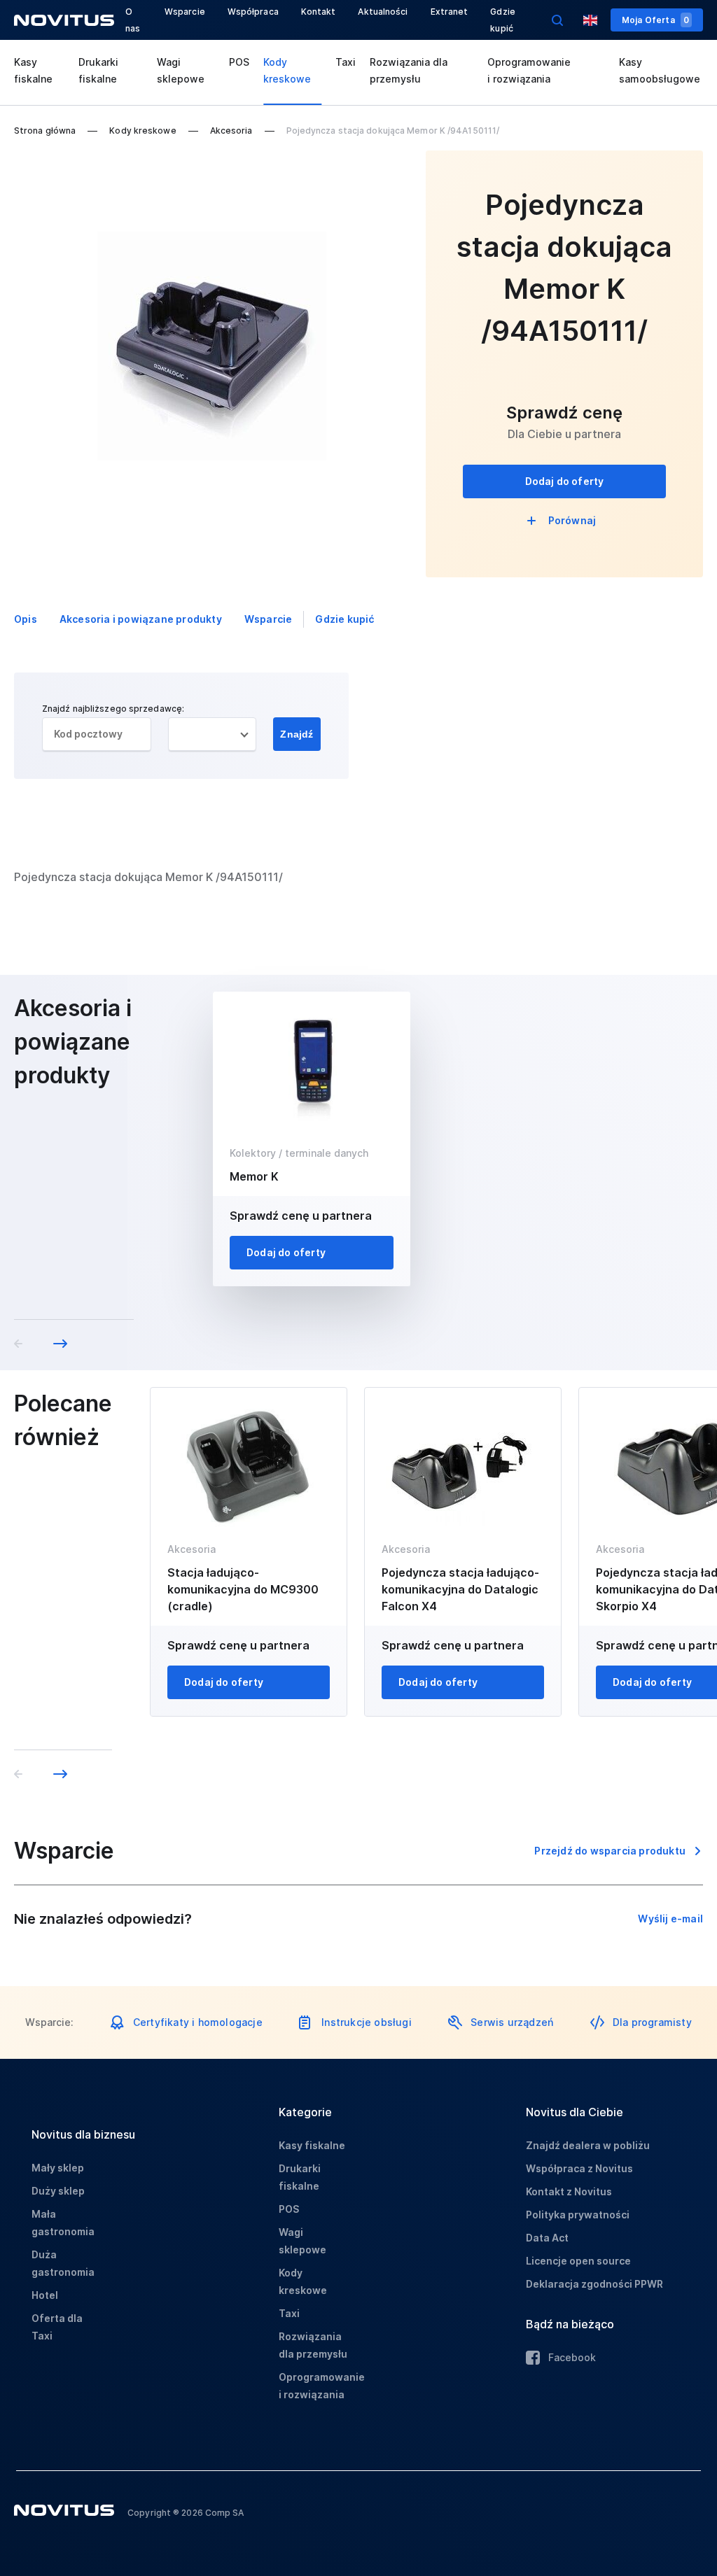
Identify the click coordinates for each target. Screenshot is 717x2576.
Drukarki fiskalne (98, 70)
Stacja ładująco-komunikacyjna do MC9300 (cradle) (243, 1589)
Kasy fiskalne (33, 70)
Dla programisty (652, 2022)
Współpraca (253, 12)
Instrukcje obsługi (367, 2022)
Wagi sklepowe (181, 70)
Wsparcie (185, 12)
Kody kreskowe (287, 70)
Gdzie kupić (344, 619)
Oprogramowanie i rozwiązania (529, 70)
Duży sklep (58, 2191)
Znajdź (297, 734)
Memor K (254, 1176)
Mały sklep (58, 2168)
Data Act (547, 2238)
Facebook (572, 2357)
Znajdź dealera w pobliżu (588, 2145)
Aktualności (383, 12)
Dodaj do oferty (565, 481)
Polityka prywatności (578, 2215)
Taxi (346, 62)
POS (239, 62)
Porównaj (572, 520)
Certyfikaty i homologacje (198, 2022)
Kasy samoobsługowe (660, 70)
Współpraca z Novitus (579, 2168)
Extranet (450, 12)
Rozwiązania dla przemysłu (409, 70)
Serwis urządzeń (512, 2022)
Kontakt (319, 12)
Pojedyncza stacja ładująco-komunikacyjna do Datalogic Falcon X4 (460, 1589)
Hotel (45, 2295)
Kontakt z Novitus (569, 2191)
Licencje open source (578, 2261)
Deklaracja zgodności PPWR (594, 2284)
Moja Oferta (655, 20)
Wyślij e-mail (670, 1919)
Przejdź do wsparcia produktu (610, 1851)
